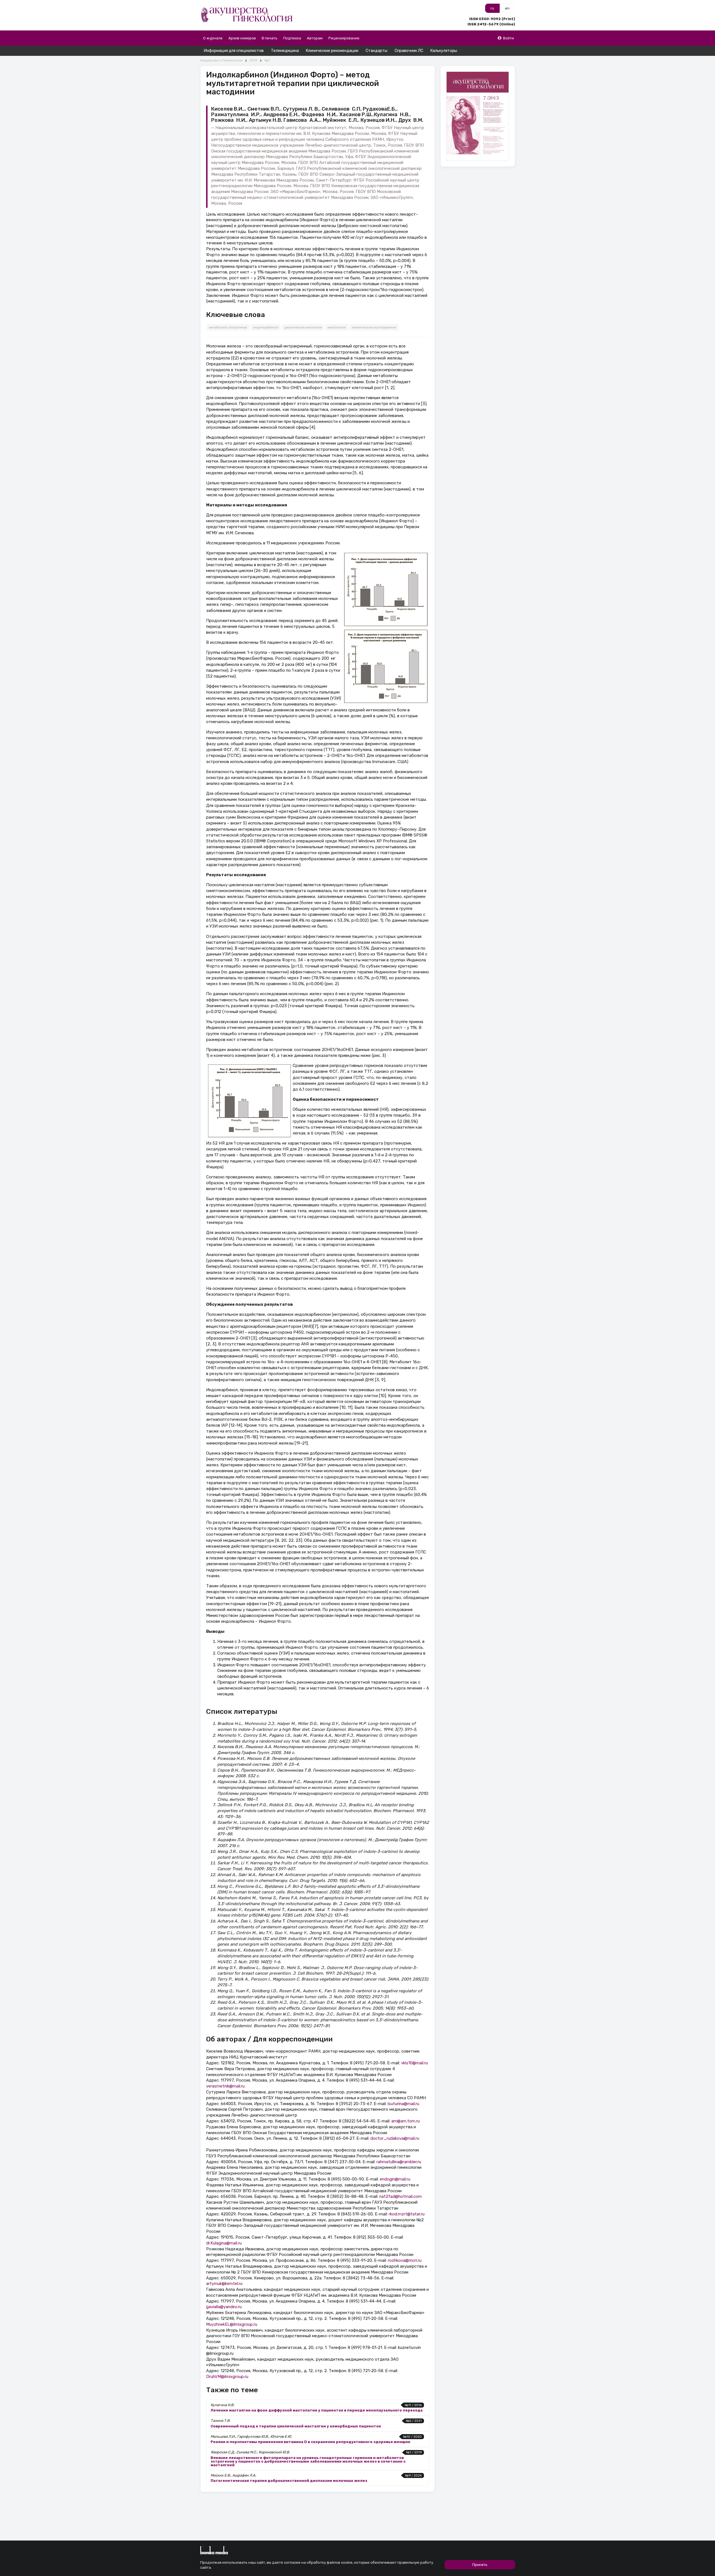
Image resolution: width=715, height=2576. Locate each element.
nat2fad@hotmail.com (401, 2196)
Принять (480, 2565)
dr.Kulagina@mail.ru (224, 2243)
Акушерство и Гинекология (221, 60)
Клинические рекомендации (332, 51)
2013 (253, 60)
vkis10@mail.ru (414, 2063)
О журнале (213, 38)
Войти (508, 38)
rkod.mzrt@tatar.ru (407, 2214)
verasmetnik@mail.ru (225, 2086)
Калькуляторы (444, 51)
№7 (267, 60)
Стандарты (376, 51)
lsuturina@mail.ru (403, 2104)
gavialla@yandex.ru (224, 2307)
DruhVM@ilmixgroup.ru (227, 2377)
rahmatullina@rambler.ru (399, 2162)
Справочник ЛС (409, 51)
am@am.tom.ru (406, 2121)
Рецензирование (344, 38)
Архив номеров (242, 38)
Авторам (315, 38)
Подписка (292, 38)
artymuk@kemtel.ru (224, 2284)
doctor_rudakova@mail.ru (395, 2138)
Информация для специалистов (234, 51)
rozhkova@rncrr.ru (405, 2260)
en (507, 8)
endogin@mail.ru (395, 2179)
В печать (270, 38)
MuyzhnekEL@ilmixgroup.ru (232, 2324)
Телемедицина (285, 51)
